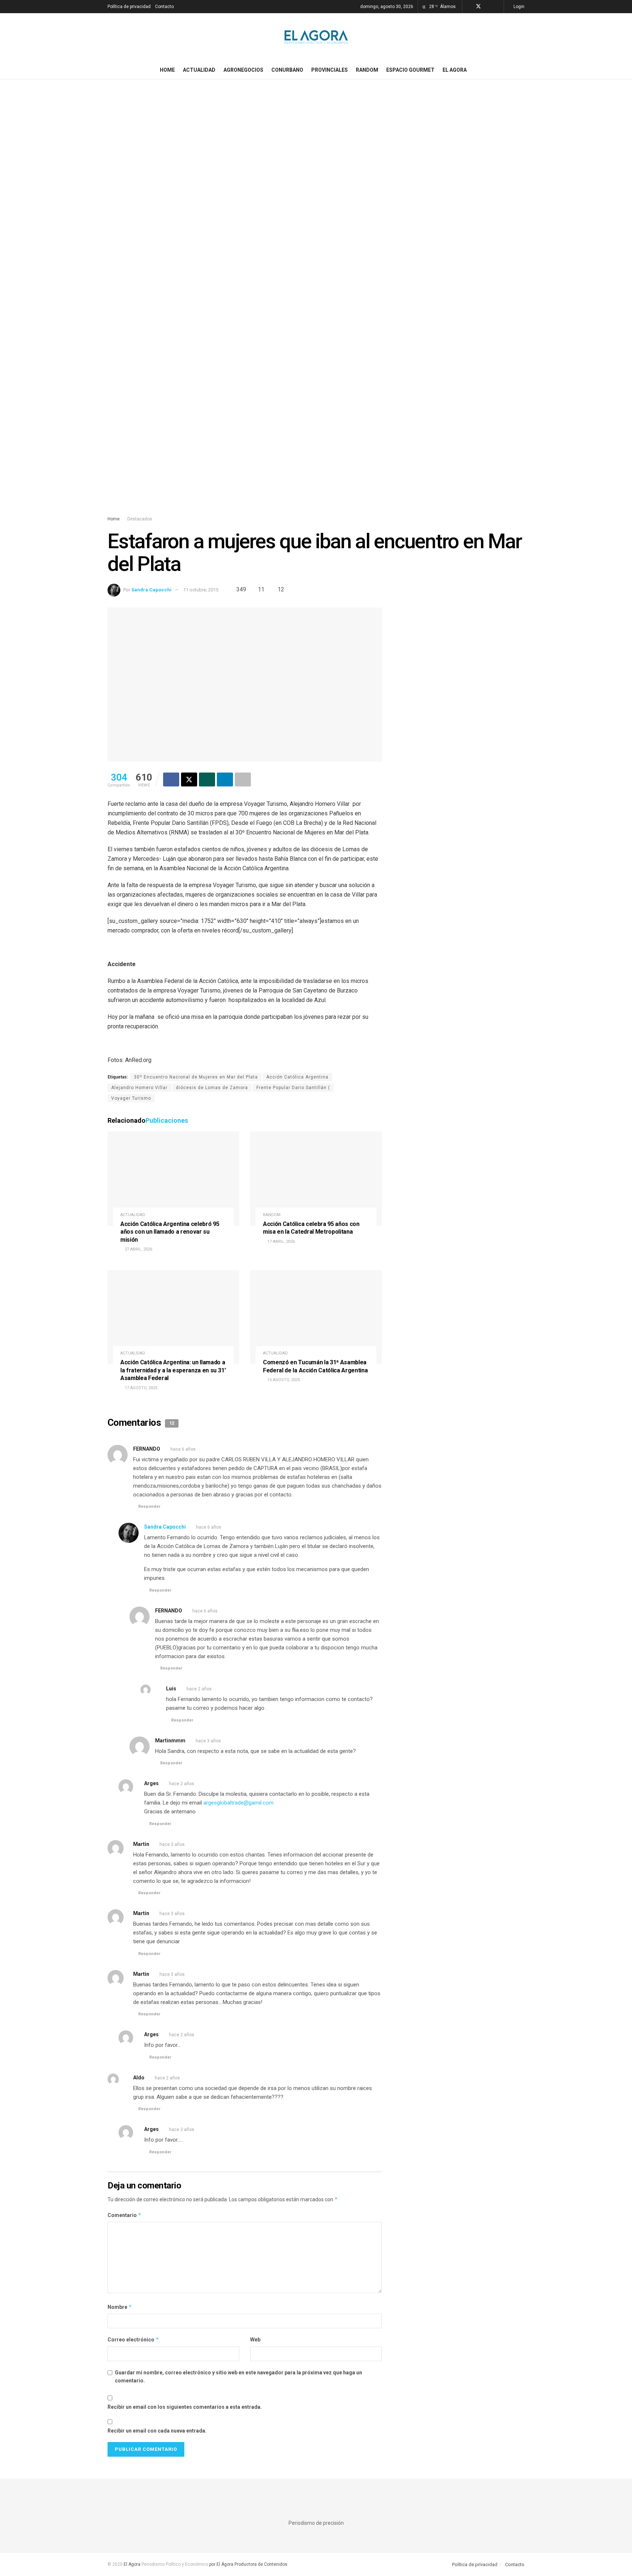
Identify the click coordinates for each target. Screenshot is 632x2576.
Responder (149, 1506)
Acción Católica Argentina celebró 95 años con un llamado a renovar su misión (170, 1232)
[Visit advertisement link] (316, 304)
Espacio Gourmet (410, 70)
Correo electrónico (133, 2339)
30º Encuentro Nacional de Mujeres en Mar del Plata (196, 1077)
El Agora (455, 70)
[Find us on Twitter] (478, 7)
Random (367, 70)
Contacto (164, 7)
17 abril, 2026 (281, 1242)
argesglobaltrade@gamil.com (238, 1803)
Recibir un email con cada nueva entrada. (157, 2431)
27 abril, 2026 (138, 1249)
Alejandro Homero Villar (139, 1088)
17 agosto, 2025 (140, 1388)
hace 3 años (208, 1741)
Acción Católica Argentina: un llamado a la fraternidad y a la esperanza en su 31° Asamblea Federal (173, 1370)
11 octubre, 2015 (201, 590)
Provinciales (330, 70)
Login (518, 7)
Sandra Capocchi (151, 590)
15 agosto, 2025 (283, 1380)
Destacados (140, 519)
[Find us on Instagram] (488, 7)
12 (280, 589)
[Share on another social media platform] (243, 779)
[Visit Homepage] (316, 37)
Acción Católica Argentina (297, 1077)
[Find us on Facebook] (469, 7)
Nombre (120, 2307)
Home (167, 70)
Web (255, 2340)
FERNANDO (147, 1449)
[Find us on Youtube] (497, 7)
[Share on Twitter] (189, 779)
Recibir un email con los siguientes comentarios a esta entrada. (185, 2407)
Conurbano (287, 70)
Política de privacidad (129, 7)
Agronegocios (243, 70)
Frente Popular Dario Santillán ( (293, 1088)
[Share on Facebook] (171, 779)
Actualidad (199, 70)
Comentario (125, 2215)
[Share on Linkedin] (225, 779)
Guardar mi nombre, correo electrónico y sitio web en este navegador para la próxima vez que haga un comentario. (238, 2377)
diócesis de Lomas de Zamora (212, 1088)
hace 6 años (183, 1449)
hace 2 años (199, 1689)
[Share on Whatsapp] (207, 779)
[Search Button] (522, 70)
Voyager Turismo (131, 1098)
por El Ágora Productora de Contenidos (248, 2564)
